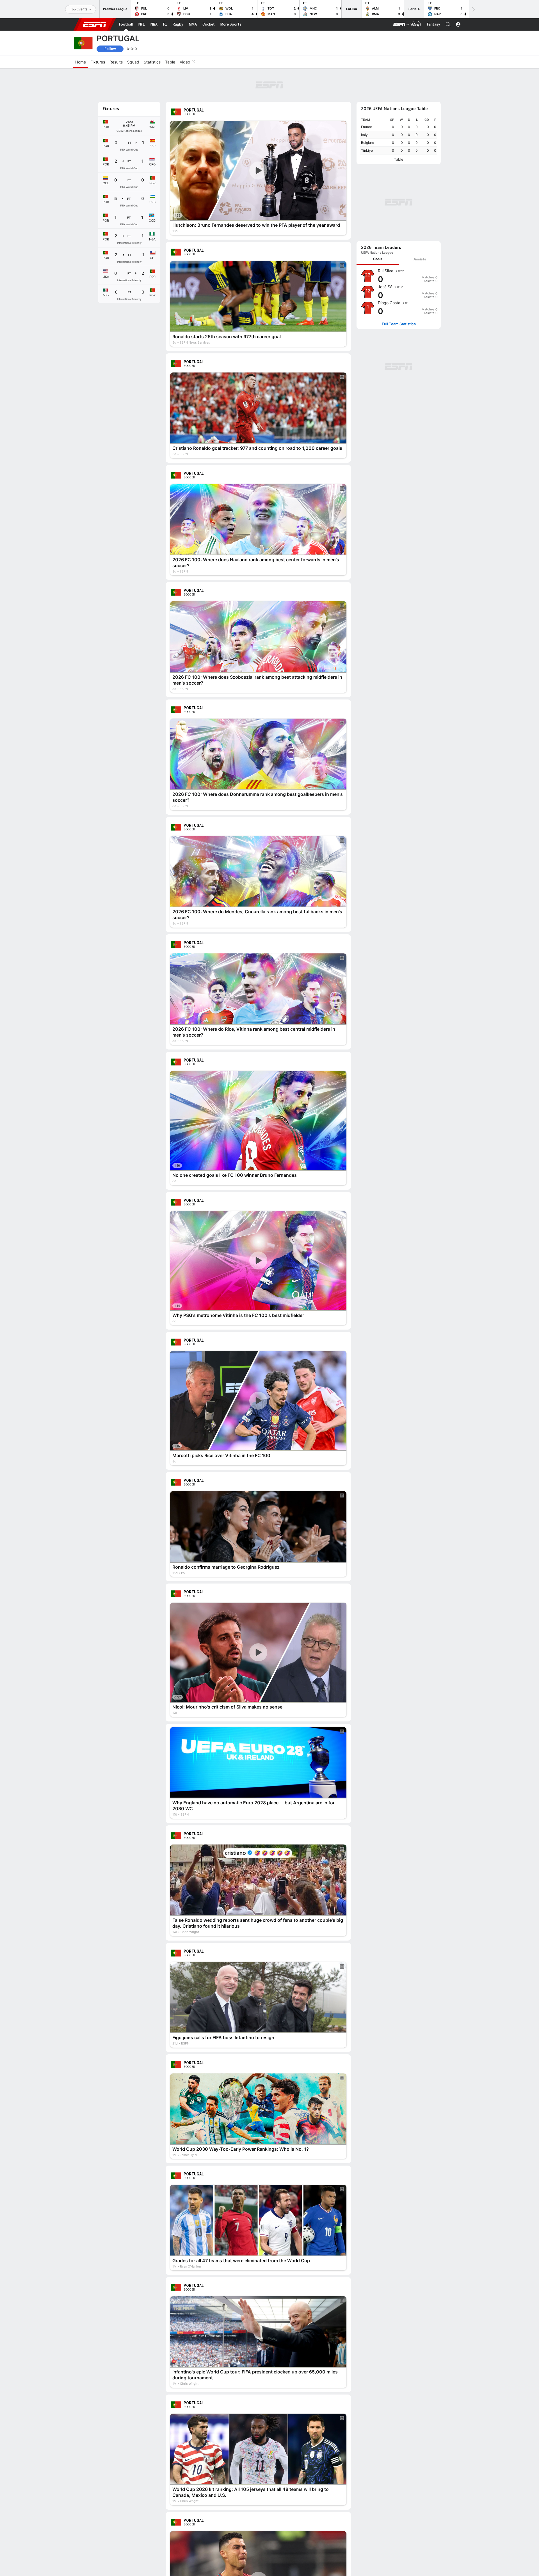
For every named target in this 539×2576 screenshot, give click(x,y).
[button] (448, 24)
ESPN (95, 24)
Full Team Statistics (399, 219)
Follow (110, 49)
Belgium (367, 112)
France (366, 96)
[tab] (378, 154)
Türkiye (367, 120)
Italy (364, 104)
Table (399, 129)
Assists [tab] (420, 154)
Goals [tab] (378, 154)
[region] (399, 104)
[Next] (473, 9)
